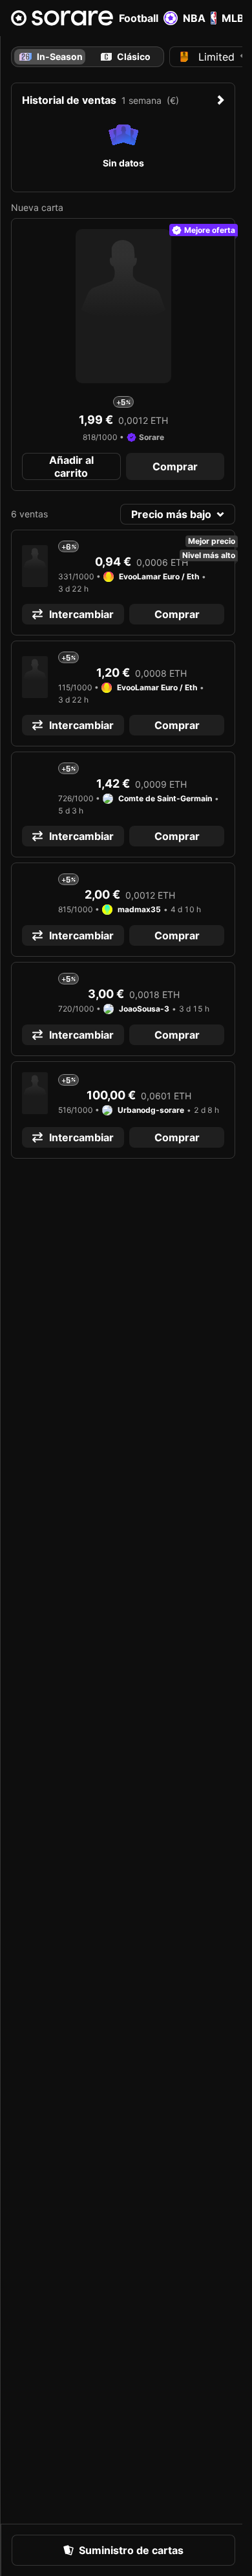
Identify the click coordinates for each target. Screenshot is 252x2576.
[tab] (126, 57)
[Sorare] (62, 18)
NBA (194, 18)
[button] (71, 466)
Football (139, 18)
